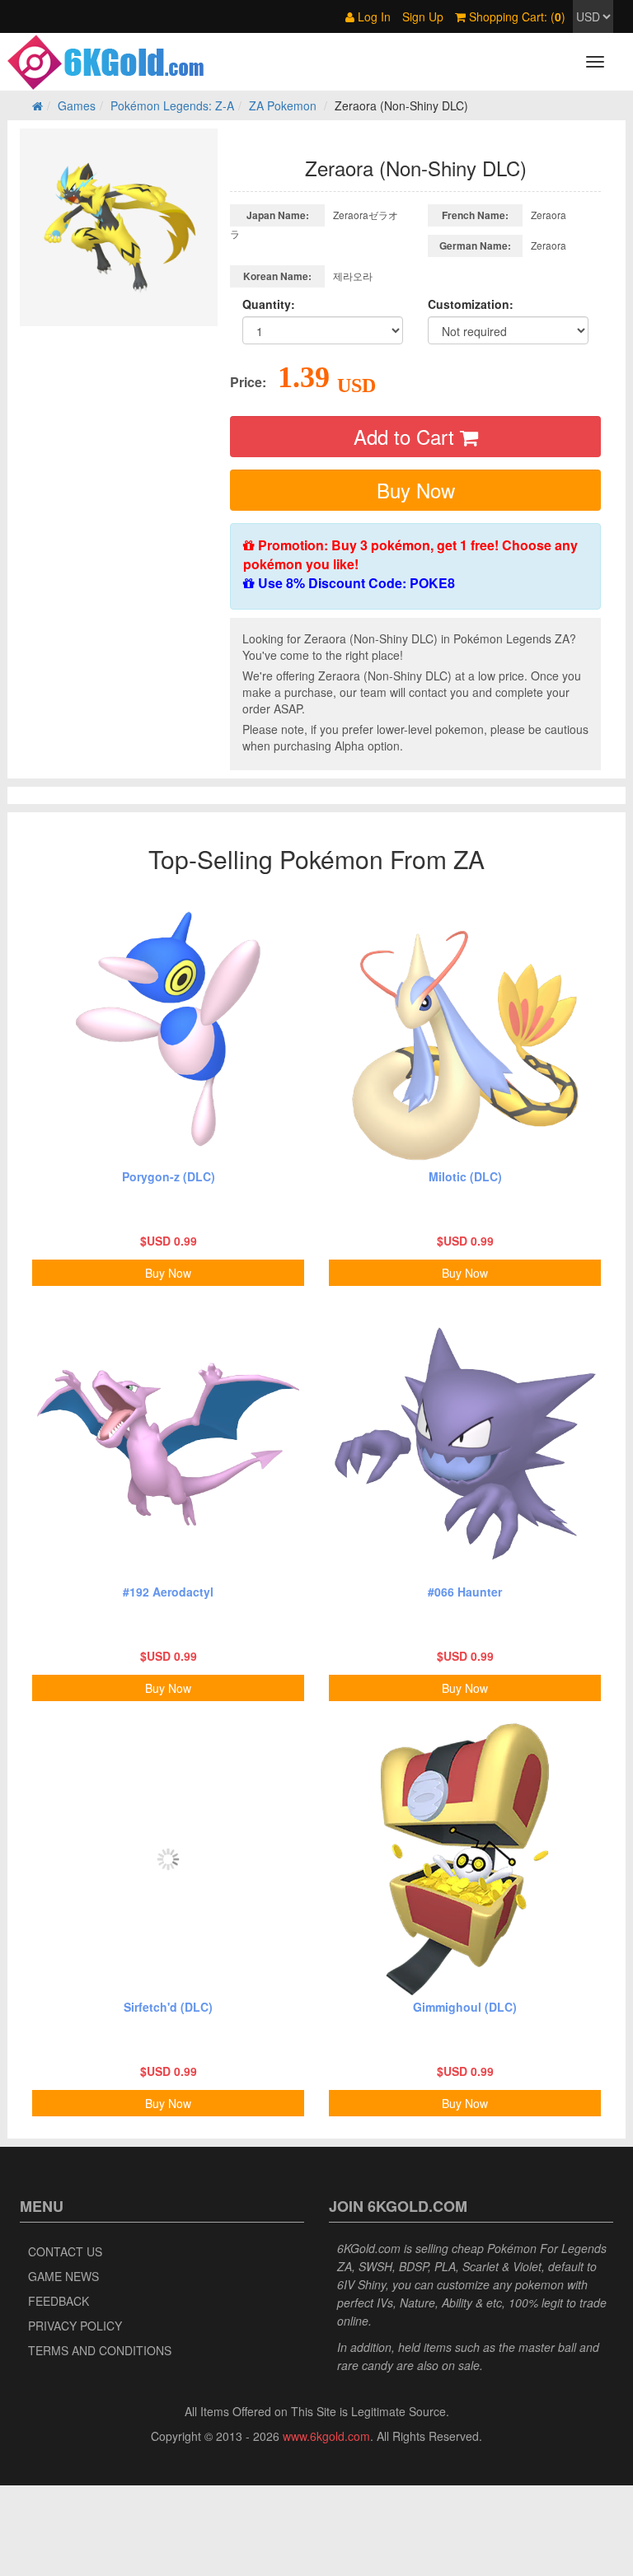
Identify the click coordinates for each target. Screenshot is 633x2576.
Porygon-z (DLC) (169, 1176)
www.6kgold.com (326, 2436)
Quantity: (269, 304)
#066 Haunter (465, 1592)
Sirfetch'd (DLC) (168, 2007)
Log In (373, 16)
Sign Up (423, 16)
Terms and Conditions (100, 2350)
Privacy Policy (75, 2326)
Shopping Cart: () (516, 16)
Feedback (59, 2301)
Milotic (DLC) (465, 1176)
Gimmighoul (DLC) (465, 2007)
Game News (63, 2276)
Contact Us (65, 2251)
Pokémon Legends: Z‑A (172, 105)
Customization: (471, 304)
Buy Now (416, 490)
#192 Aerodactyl (168, 1592)
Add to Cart (407, 436)
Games (77, 105)
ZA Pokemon (283, 105)
